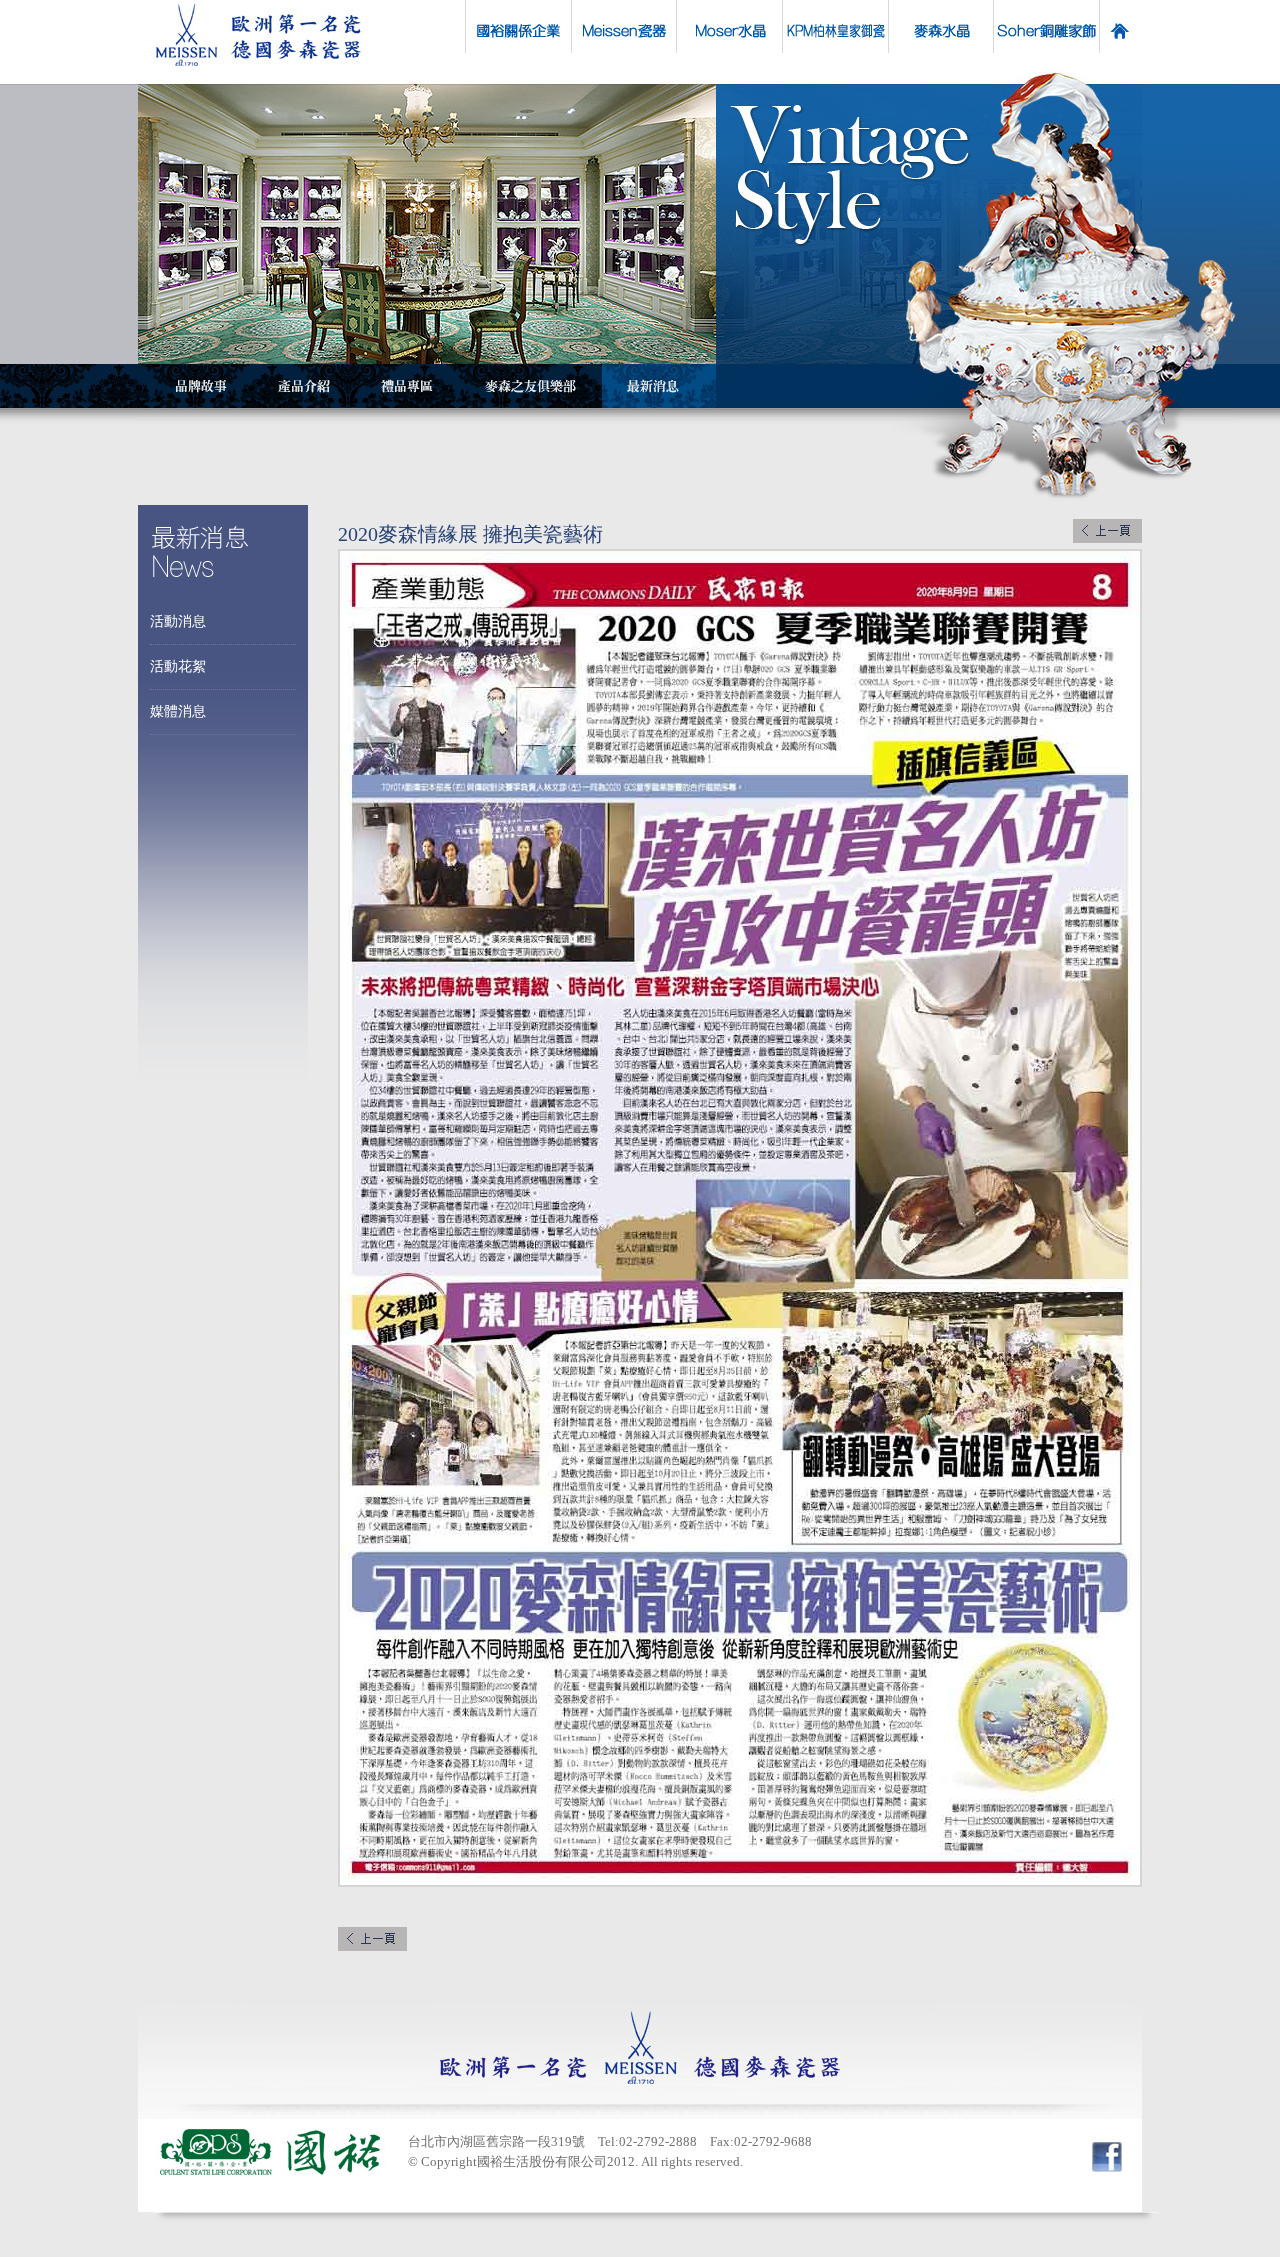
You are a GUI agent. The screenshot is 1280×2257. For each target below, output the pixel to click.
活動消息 (178, 621)
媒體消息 (178, 711)
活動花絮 (178, 666)
